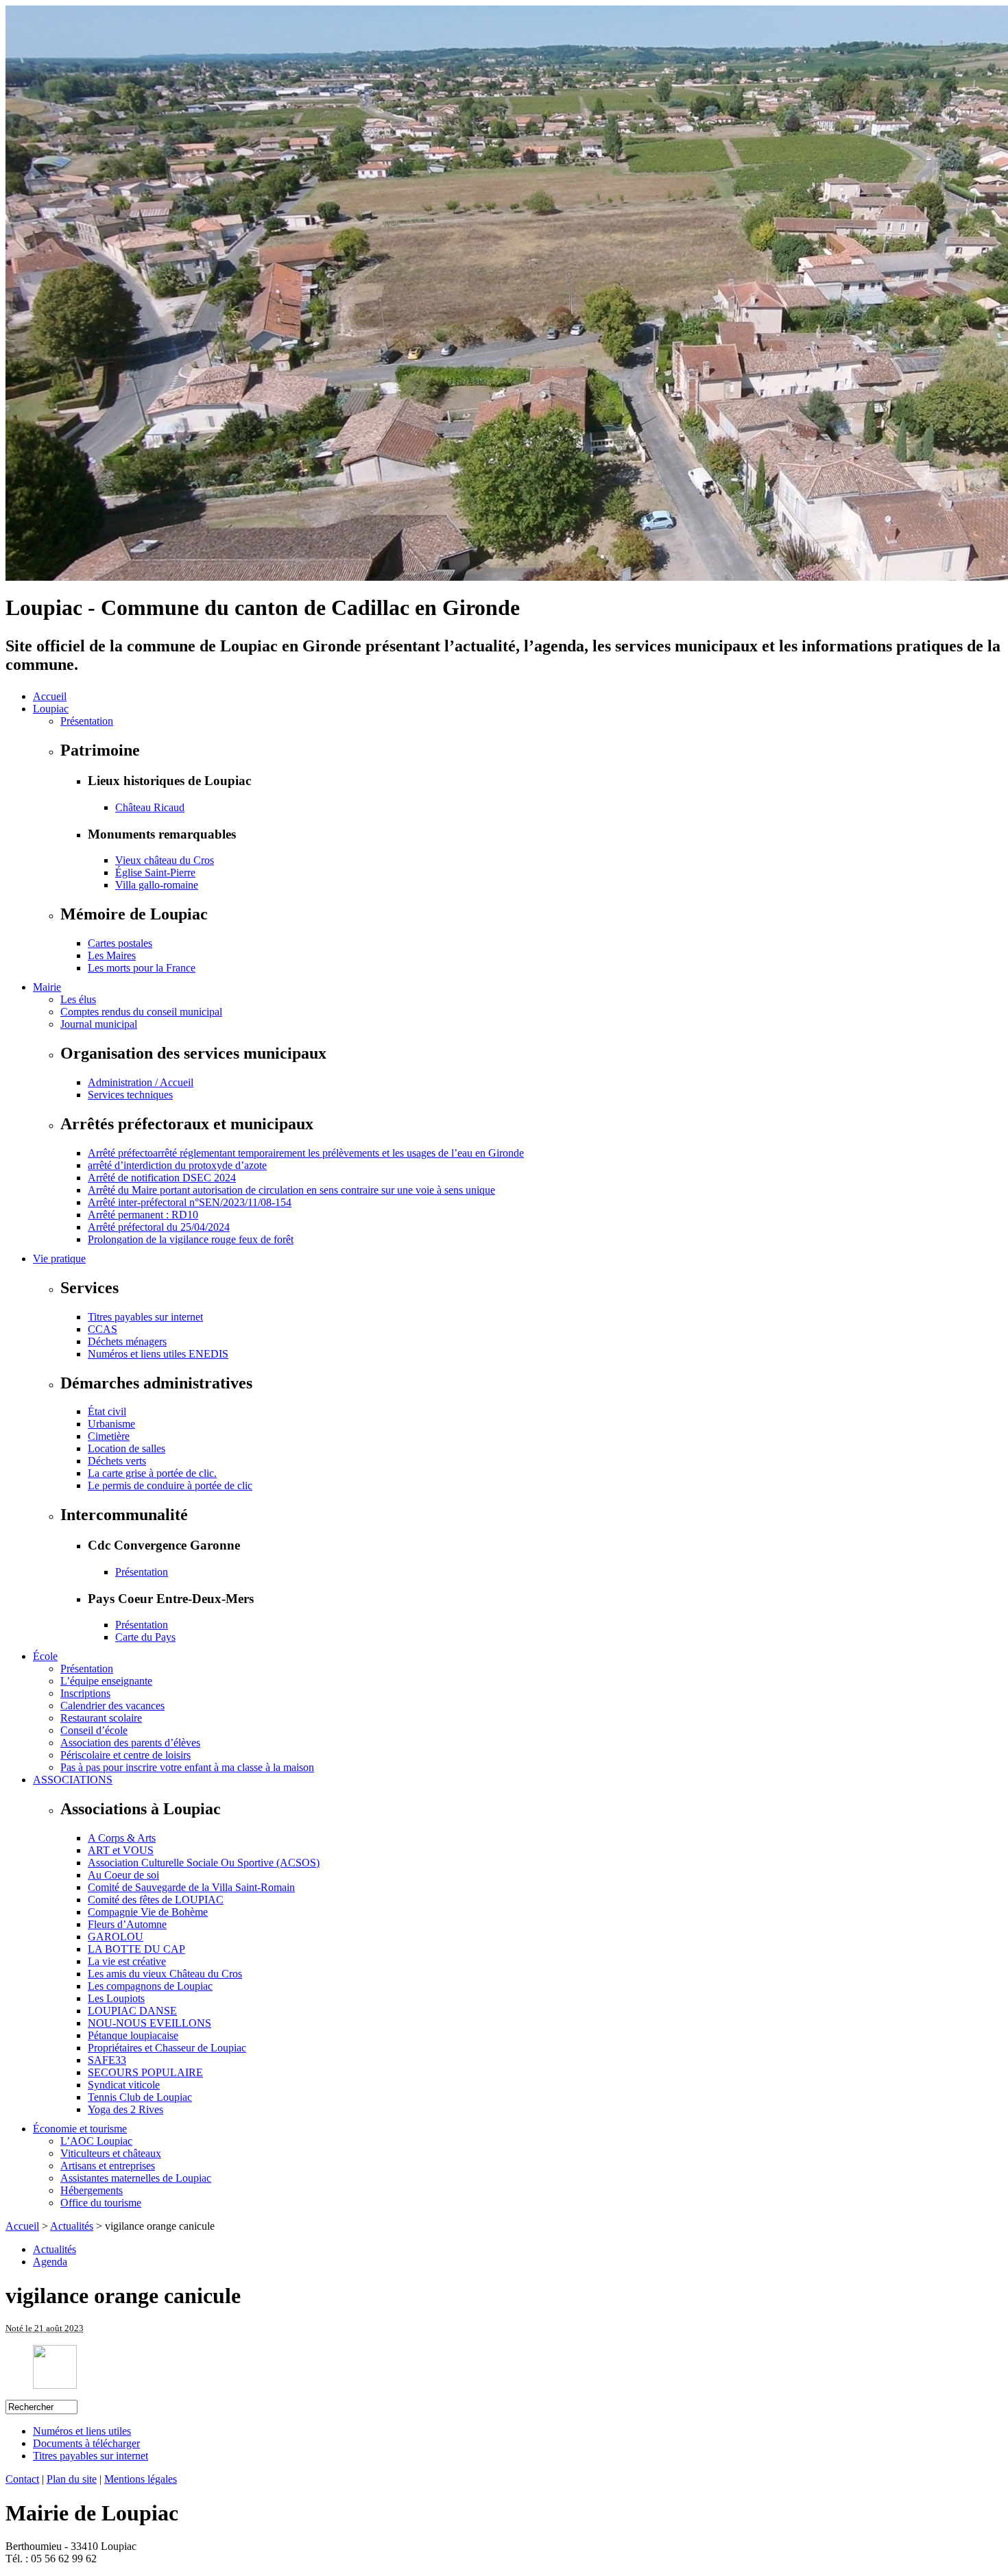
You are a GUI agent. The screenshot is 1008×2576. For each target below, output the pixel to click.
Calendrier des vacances (112, 1706)
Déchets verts (117, 1461)
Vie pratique (59, 1259)
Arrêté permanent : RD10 (143, 1215)
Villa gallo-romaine (157, 885)
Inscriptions (85, 1693)
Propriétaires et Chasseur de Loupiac (167, 2048)
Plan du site (72, 2479)
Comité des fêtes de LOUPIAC (156, 1900)
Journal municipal (99, 1024)
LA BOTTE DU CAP (136, 1949)
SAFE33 (107, 2060)
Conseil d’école (94, 1730)
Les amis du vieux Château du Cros (165, 1974)
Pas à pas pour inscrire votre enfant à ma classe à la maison (187, 1767)
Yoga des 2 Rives (125, 2109)
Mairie (47, 987)
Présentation (87, 721)
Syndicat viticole (124, 2085)
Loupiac (51, 709)
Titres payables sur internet (145, 1317)
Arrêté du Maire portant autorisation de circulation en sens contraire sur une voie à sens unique (291, 1190)
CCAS (103, 1329)
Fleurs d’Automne (127, 1924)
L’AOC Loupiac (96, 2141)
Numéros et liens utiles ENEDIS (158, 1354)
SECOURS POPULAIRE (145, 2072)
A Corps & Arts (122, 1838)
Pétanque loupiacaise (133, 2035)
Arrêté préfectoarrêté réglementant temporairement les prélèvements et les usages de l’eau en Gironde (306, 1153)
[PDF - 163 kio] (55, 2385)
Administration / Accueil (141, 1082)
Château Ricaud (150, 807)
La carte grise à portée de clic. (152, 1473)
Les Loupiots (116, 1998)
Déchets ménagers (127, 1341)
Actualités (72, 2226)
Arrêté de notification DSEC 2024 (162, 1178)
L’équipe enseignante (106, 1681)
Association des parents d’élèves (130, 1743)
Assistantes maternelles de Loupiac (136, 2178)
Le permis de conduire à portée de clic (170, 1485)
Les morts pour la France (142, 968)
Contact (22, 2479)
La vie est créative (127, 1961)
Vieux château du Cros (165, 860)
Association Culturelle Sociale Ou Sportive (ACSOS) (204, 1863)
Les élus (78, 999)
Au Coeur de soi (123, 1875)
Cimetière (109, 1436)
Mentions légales (141, 2479)
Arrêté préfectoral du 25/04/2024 (159, 1227)
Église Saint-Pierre (155, 872)
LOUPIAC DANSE (132, 2011)
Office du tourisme (101, 2203)
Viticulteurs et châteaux (111, 2153)
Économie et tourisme (80, 2129)
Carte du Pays (145, 1637)
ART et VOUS (121, 1850)
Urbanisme (111, 1424)
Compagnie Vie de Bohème (148, 1912)
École (45, 1656)
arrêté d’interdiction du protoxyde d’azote (177, 1165)
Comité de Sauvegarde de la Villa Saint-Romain (191, 1887)
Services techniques (130, 1095)
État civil (107, 1411)
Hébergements (92, 2190)
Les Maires (112, 955)
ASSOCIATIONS (73, 1780)
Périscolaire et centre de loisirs (125, 1755)
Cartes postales (120, 943)
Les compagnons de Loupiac (150, 1986)
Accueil (50, 696)
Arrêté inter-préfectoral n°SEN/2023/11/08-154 (190, 1202)
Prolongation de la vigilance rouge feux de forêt (191, 1239)
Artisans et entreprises (108, 2166)
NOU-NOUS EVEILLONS (149, 2023)
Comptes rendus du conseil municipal (141, 1012)
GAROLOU (116, 1937)
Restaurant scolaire (101, 1718)
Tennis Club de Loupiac (140, 2097)
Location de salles (127, 1448)
